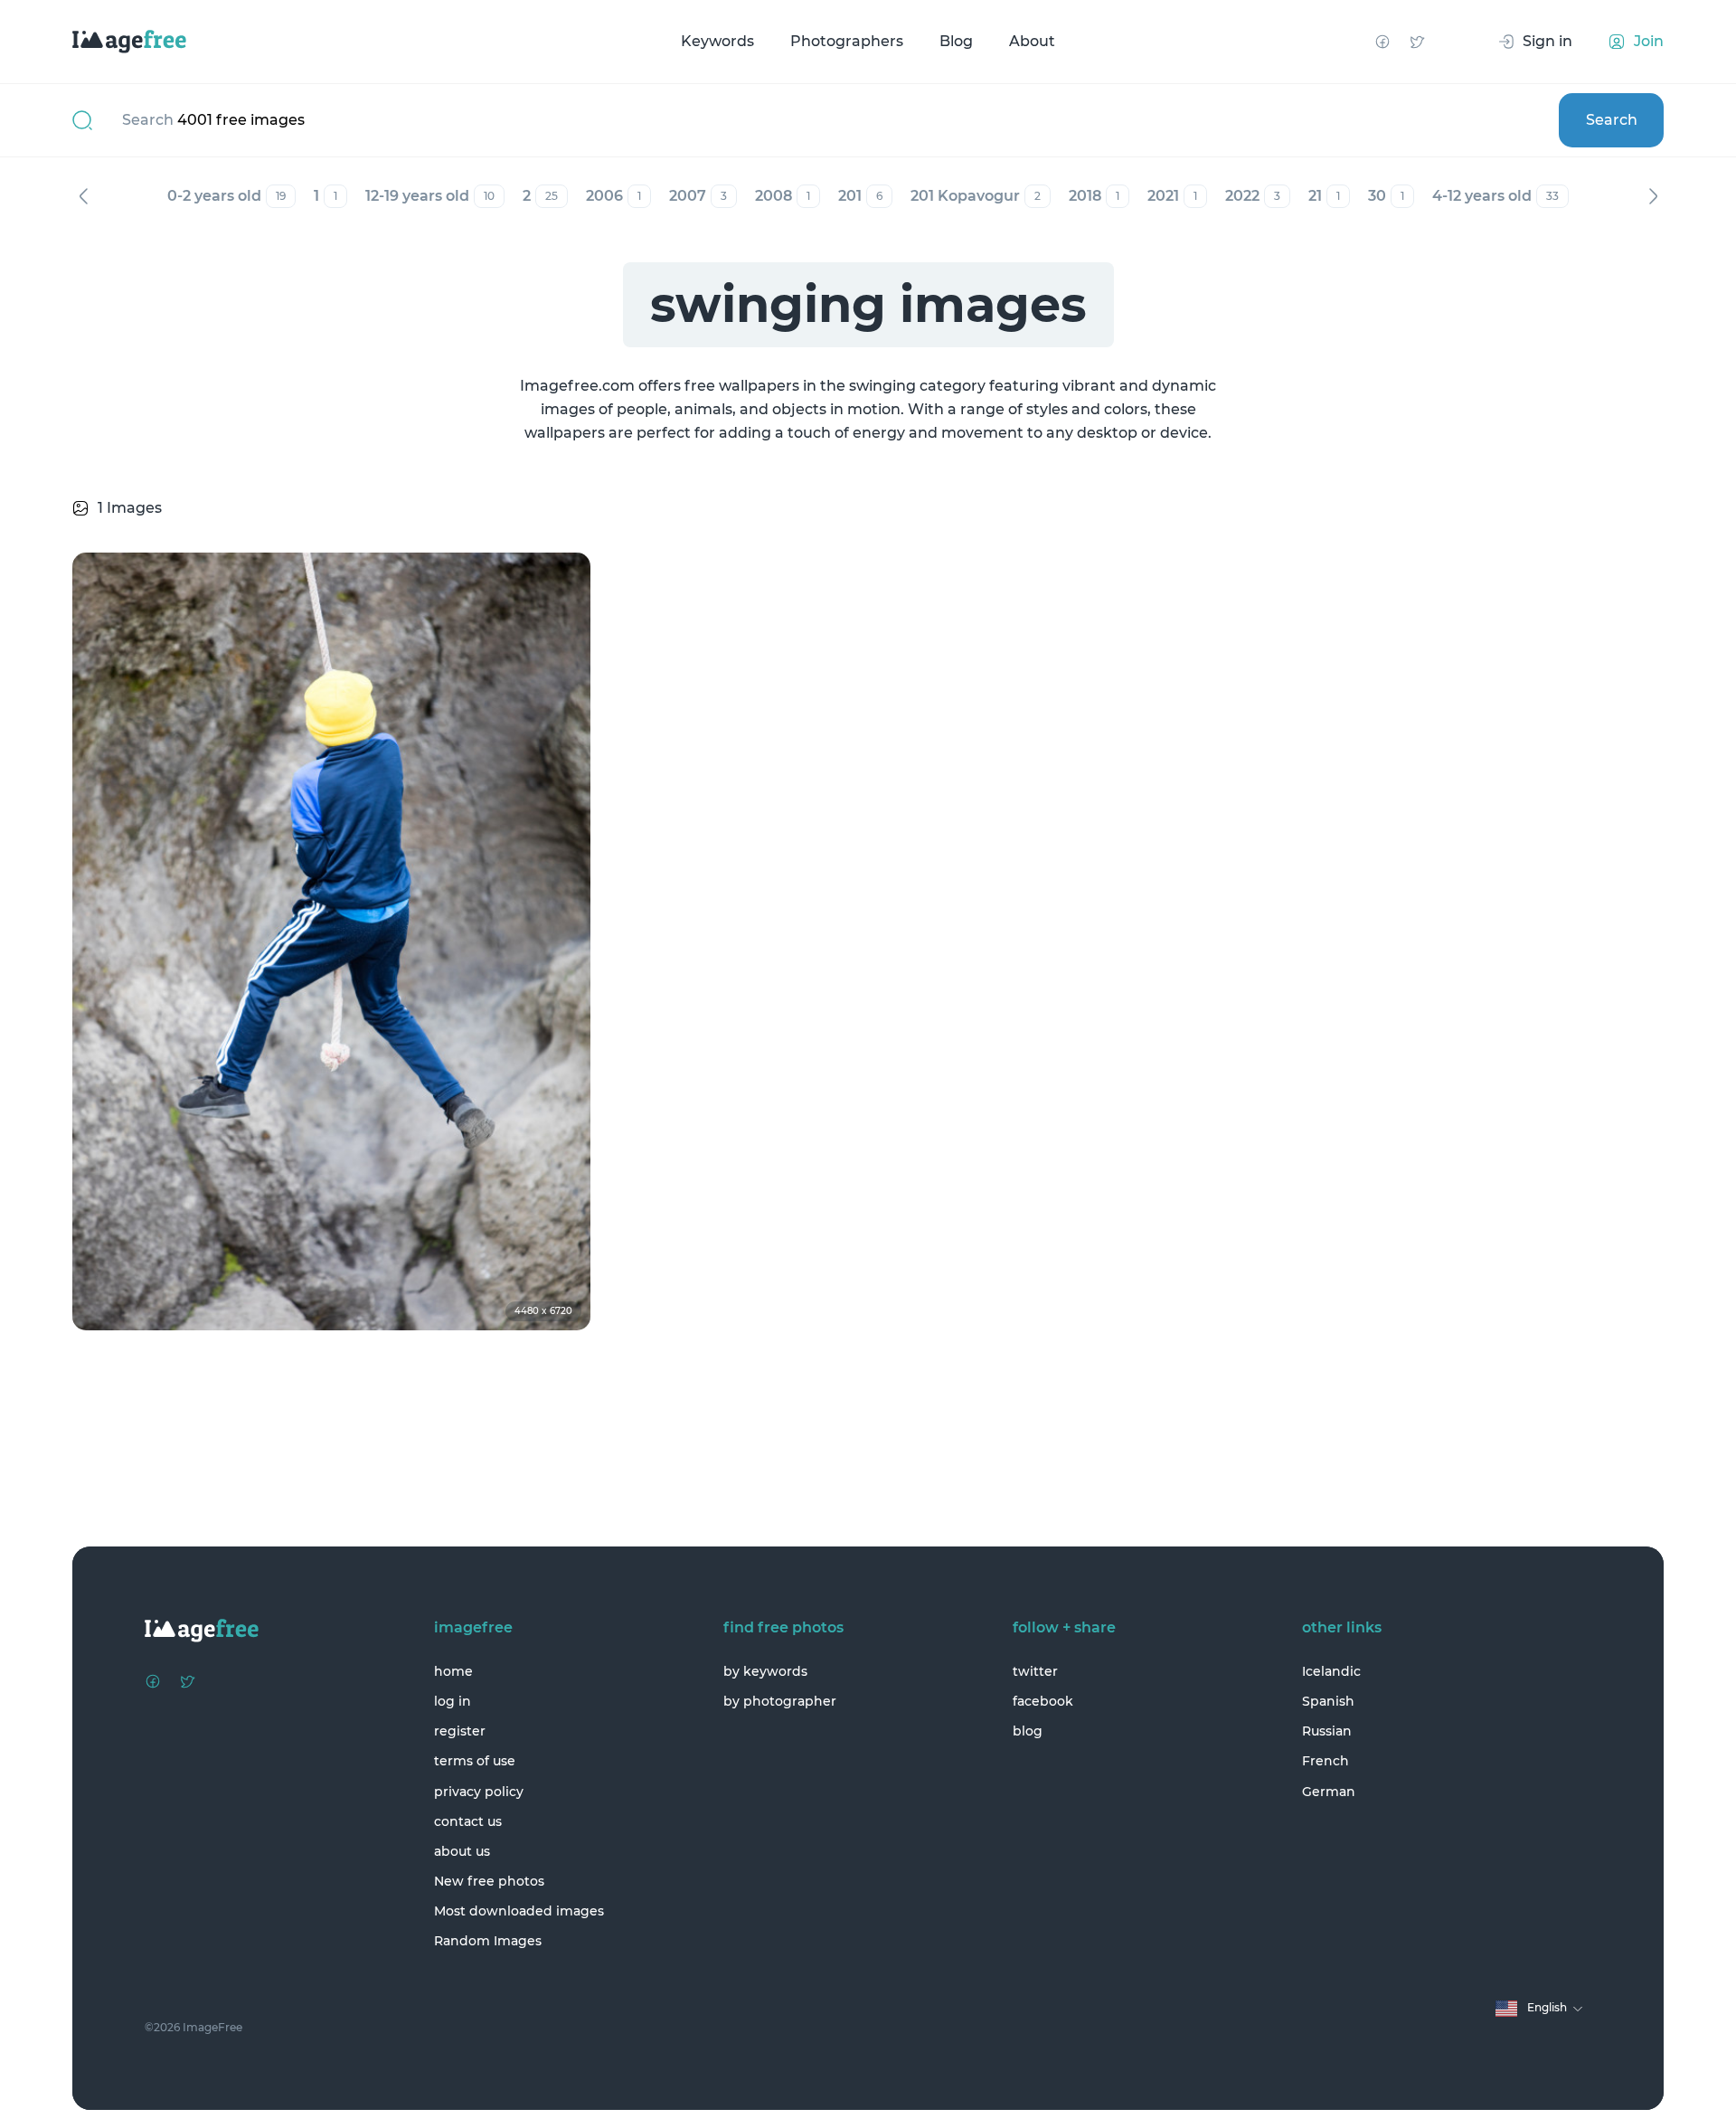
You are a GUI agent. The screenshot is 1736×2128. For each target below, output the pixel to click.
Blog (956, 41)
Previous (83, 196)
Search (1612, 120)
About (1032, 41)
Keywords (717, 41)
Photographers (847, 41)
